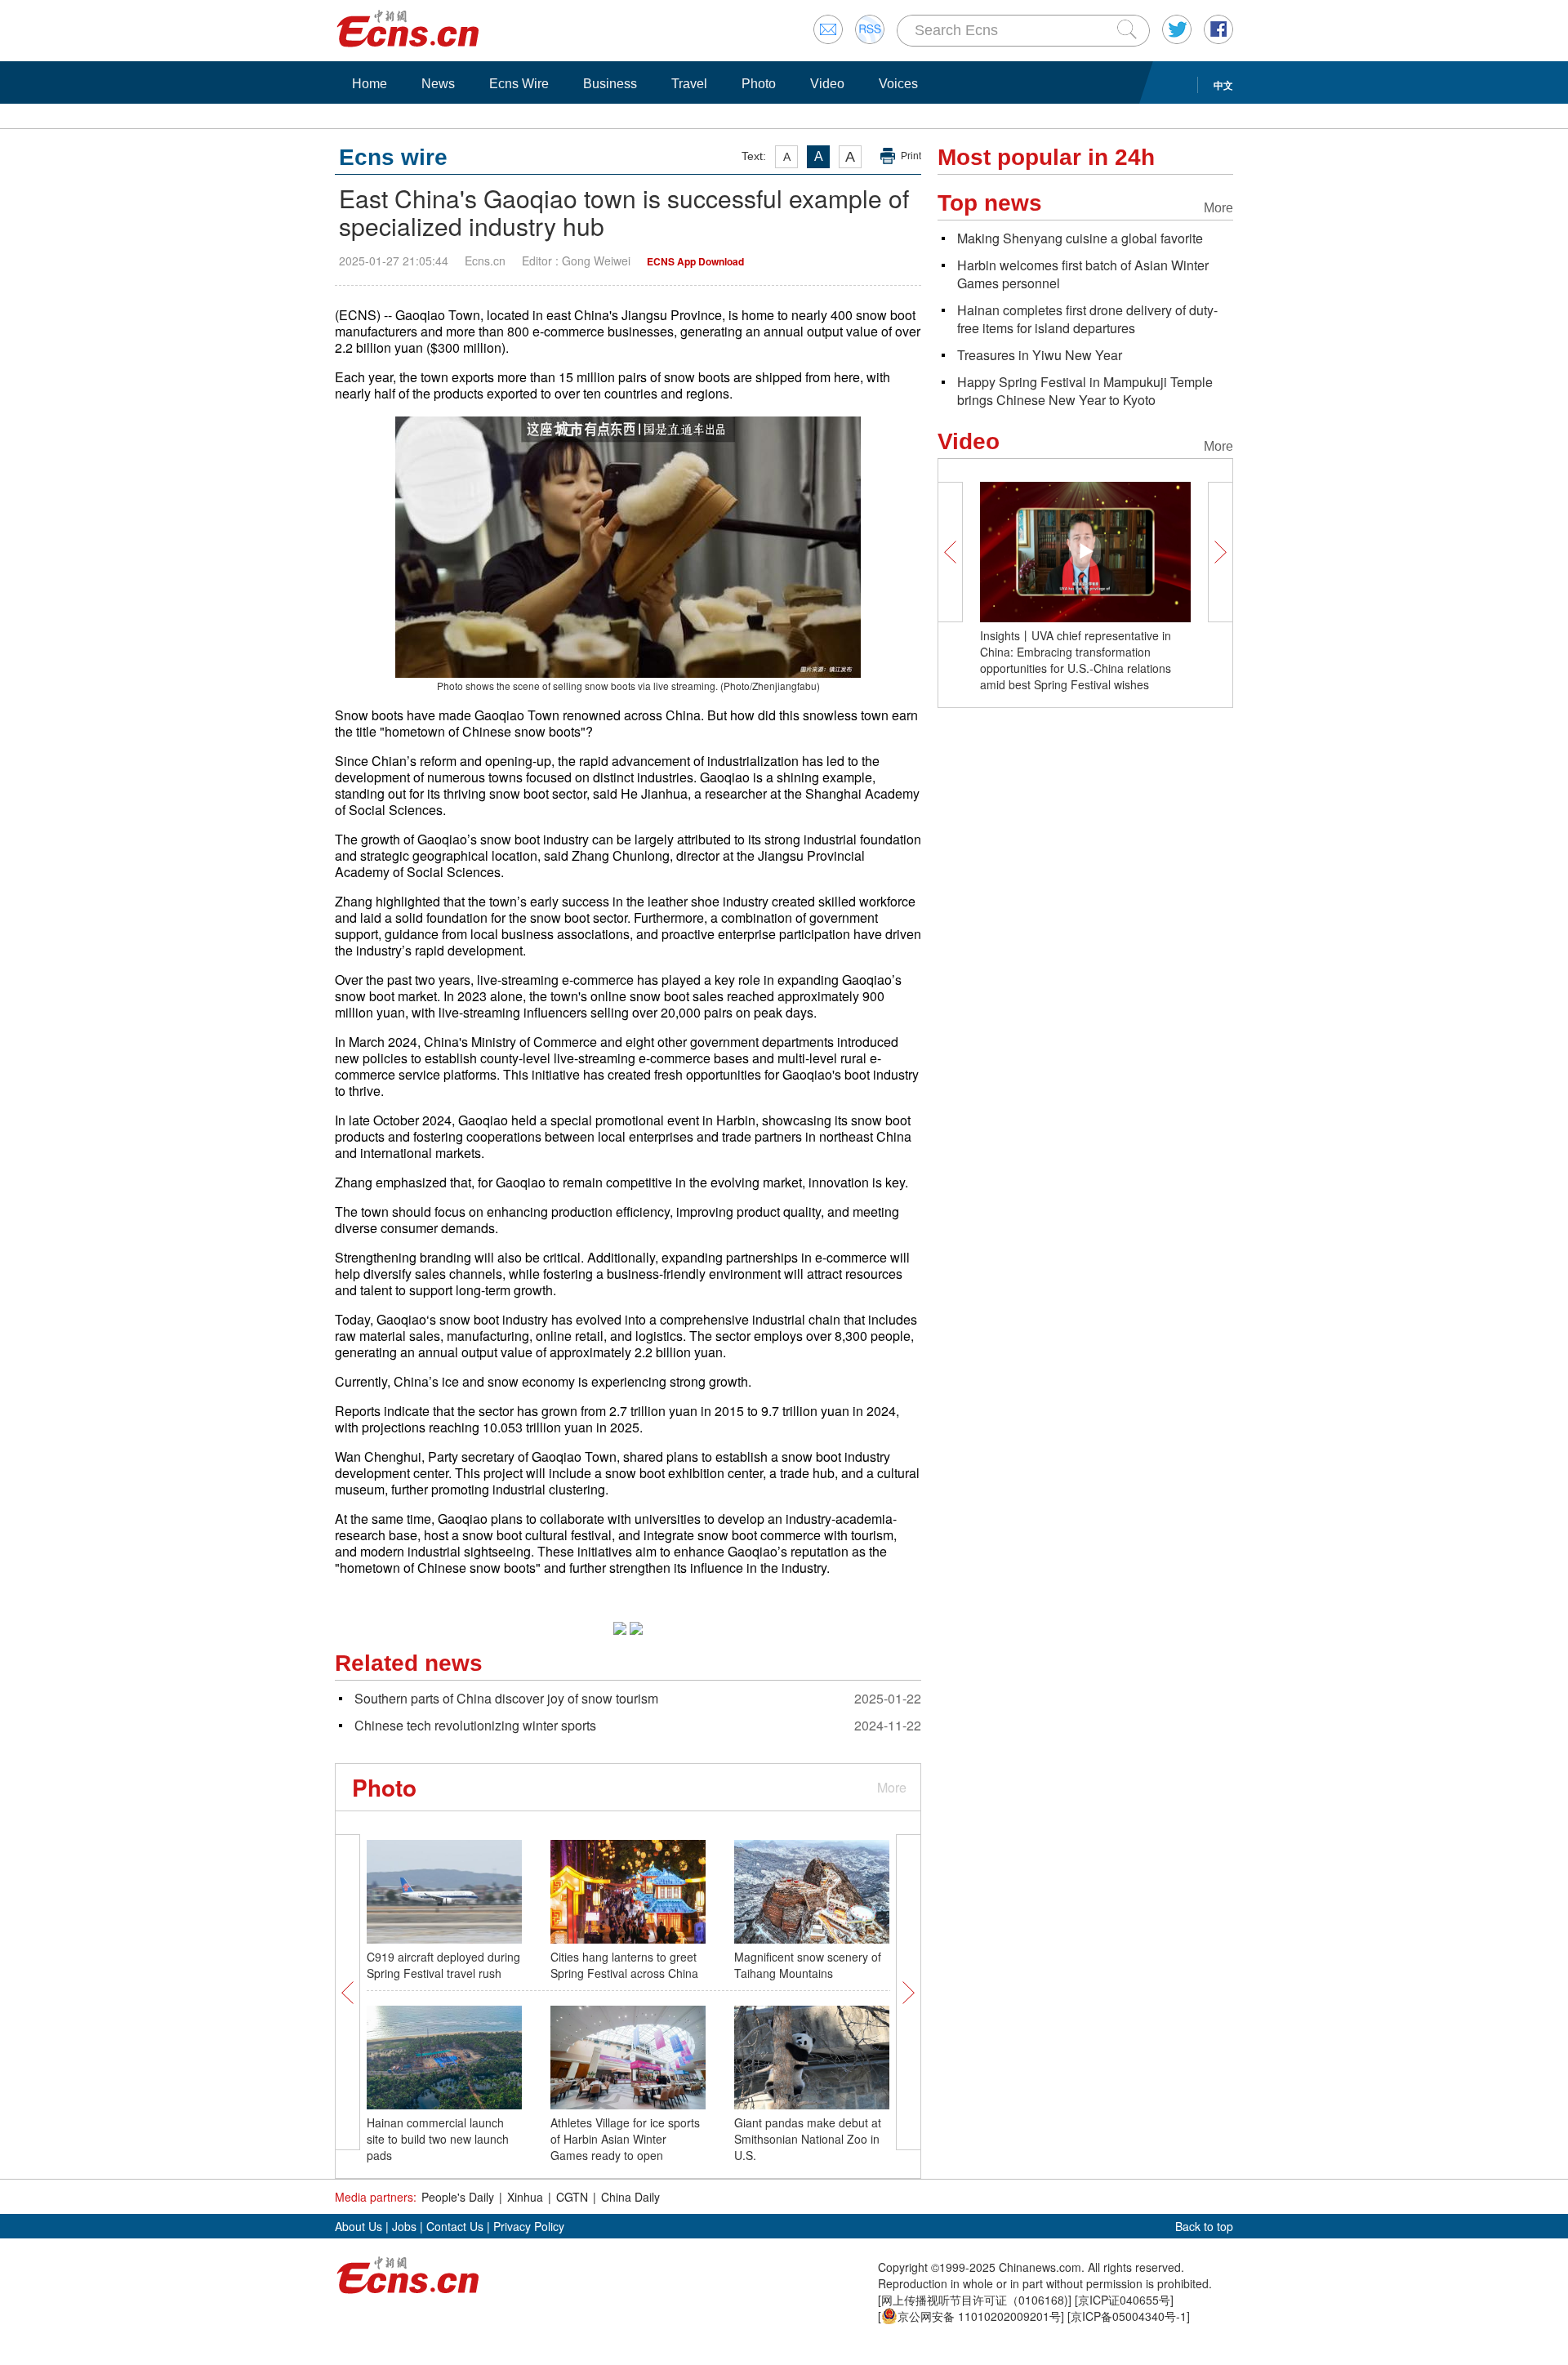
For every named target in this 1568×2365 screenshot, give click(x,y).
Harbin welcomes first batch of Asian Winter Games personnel (1083, 274)
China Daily (630, 2197)
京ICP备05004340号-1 (1129, 2316)
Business (610, 84)
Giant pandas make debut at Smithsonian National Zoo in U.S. (808, 2139)
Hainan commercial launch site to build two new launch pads (438, 2139)
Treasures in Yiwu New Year (1040, 355)
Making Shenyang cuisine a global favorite (1080, 238)
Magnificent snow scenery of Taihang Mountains (808, 1965)
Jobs (404, 2226)
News (438, 84)
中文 (1223, 85)
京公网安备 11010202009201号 (979, 2316)
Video (827, 84)
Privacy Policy (529, 2226)
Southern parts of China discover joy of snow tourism (506, 1698)
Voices (898, 84)
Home (370, 84)
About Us (359, 2226)
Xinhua (525, 2197)
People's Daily (458, 2197)
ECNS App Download (695, 261)
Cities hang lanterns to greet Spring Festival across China (624, 1965)
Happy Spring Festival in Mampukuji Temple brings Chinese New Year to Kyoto (1085, 391)
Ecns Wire (519, 84)
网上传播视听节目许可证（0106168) (975, 2300)
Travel (689, 84)
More (892, 1787)
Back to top (1204, 2226)
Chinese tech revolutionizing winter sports (475, 1725)
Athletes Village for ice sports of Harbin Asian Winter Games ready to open (625, 2139)
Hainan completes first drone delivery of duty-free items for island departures (1087, 319)
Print (911, 156)
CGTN (572, 2197)
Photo (759, 84)
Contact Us (455, 2226)
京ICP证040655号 (1124, 2300)
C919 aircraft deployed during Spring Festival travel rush (443, 1965)
